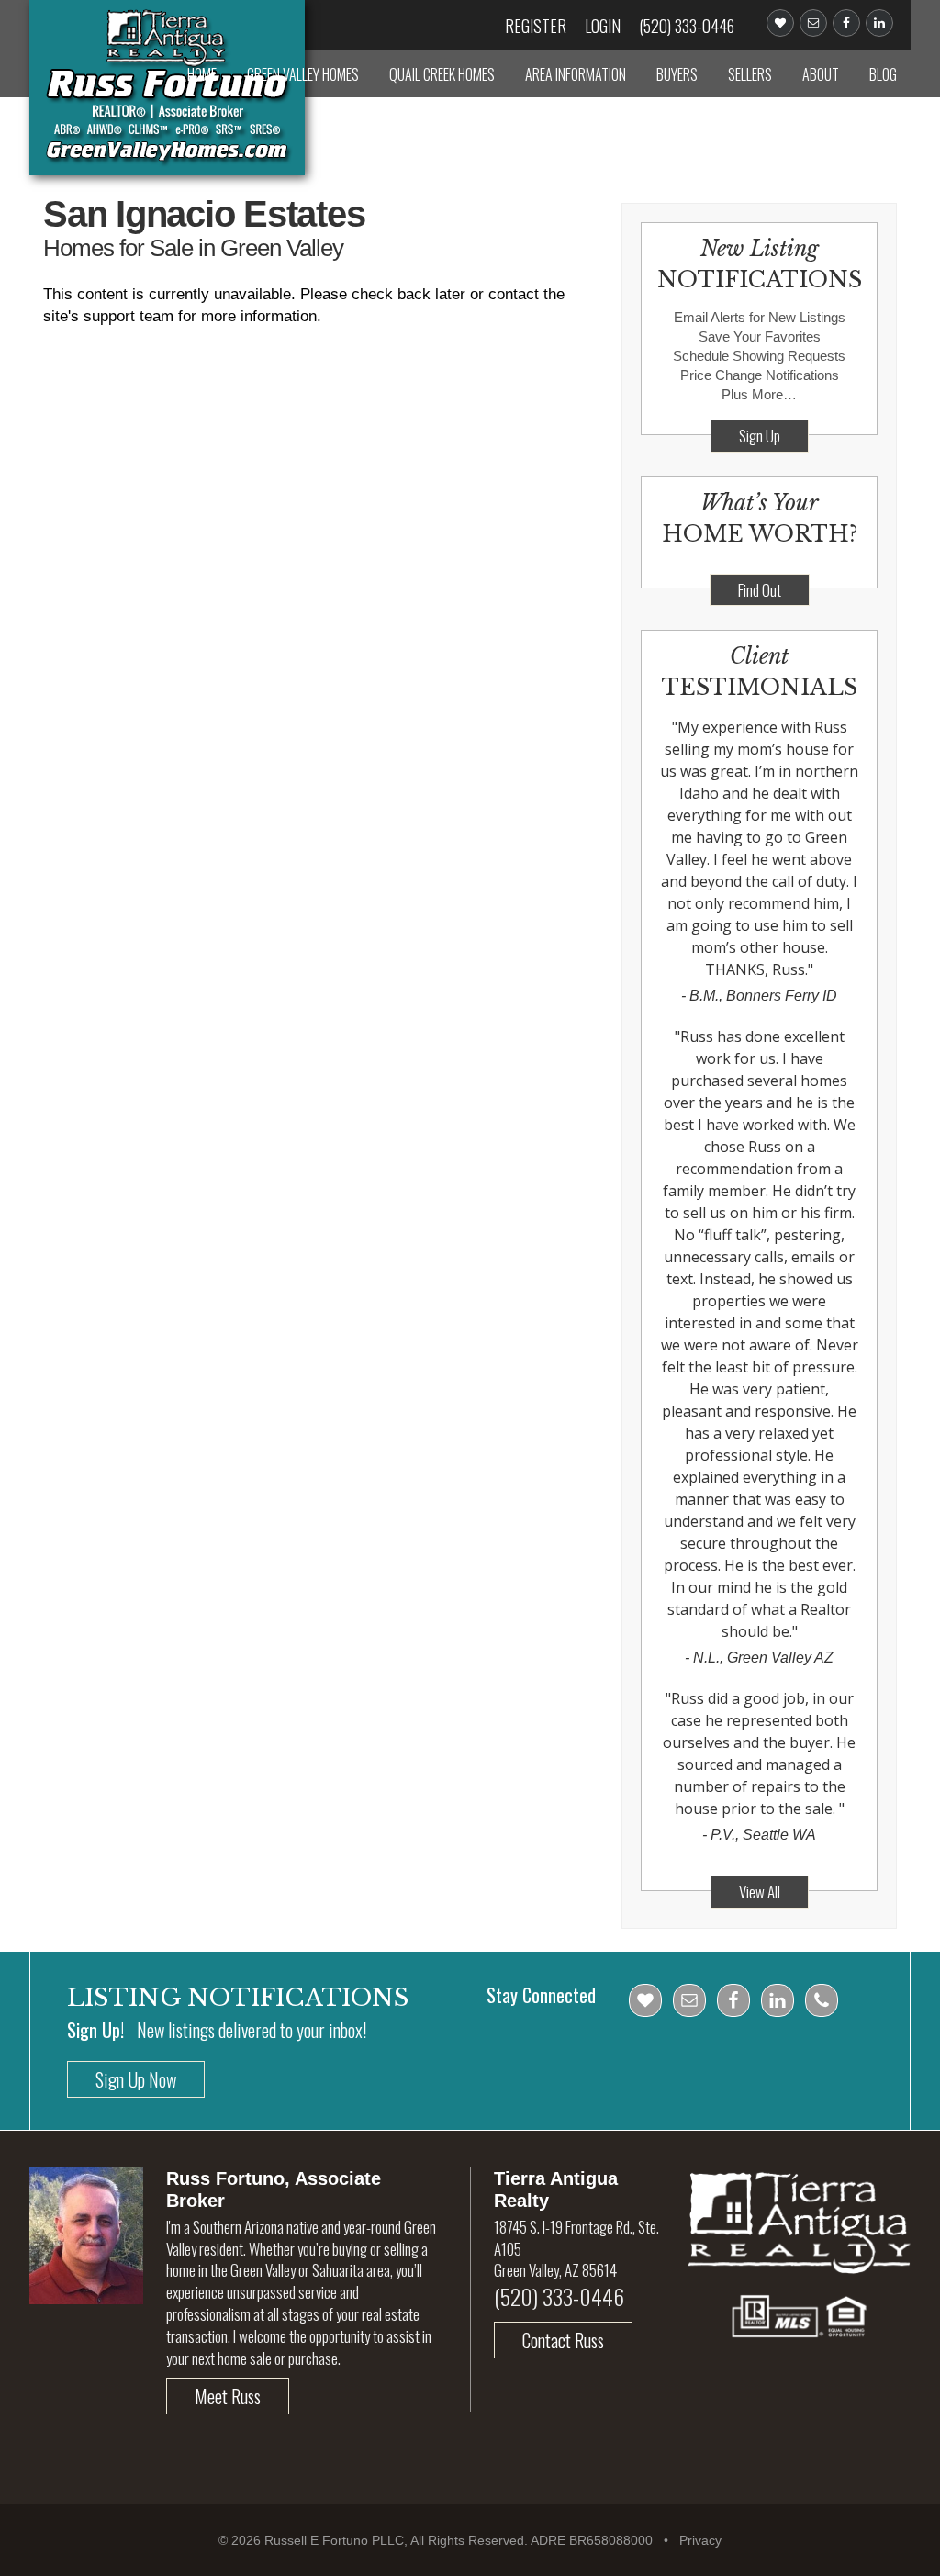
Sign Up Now (136, 2079)
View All (760, 1892)
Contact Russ (563, 2340)
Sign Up (760, 436)
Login (603, 26)
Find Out (760, 590)
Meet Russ (228, 2396)
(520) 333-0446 (687, 26)
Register (536, 26)
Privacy (700, 2540)
